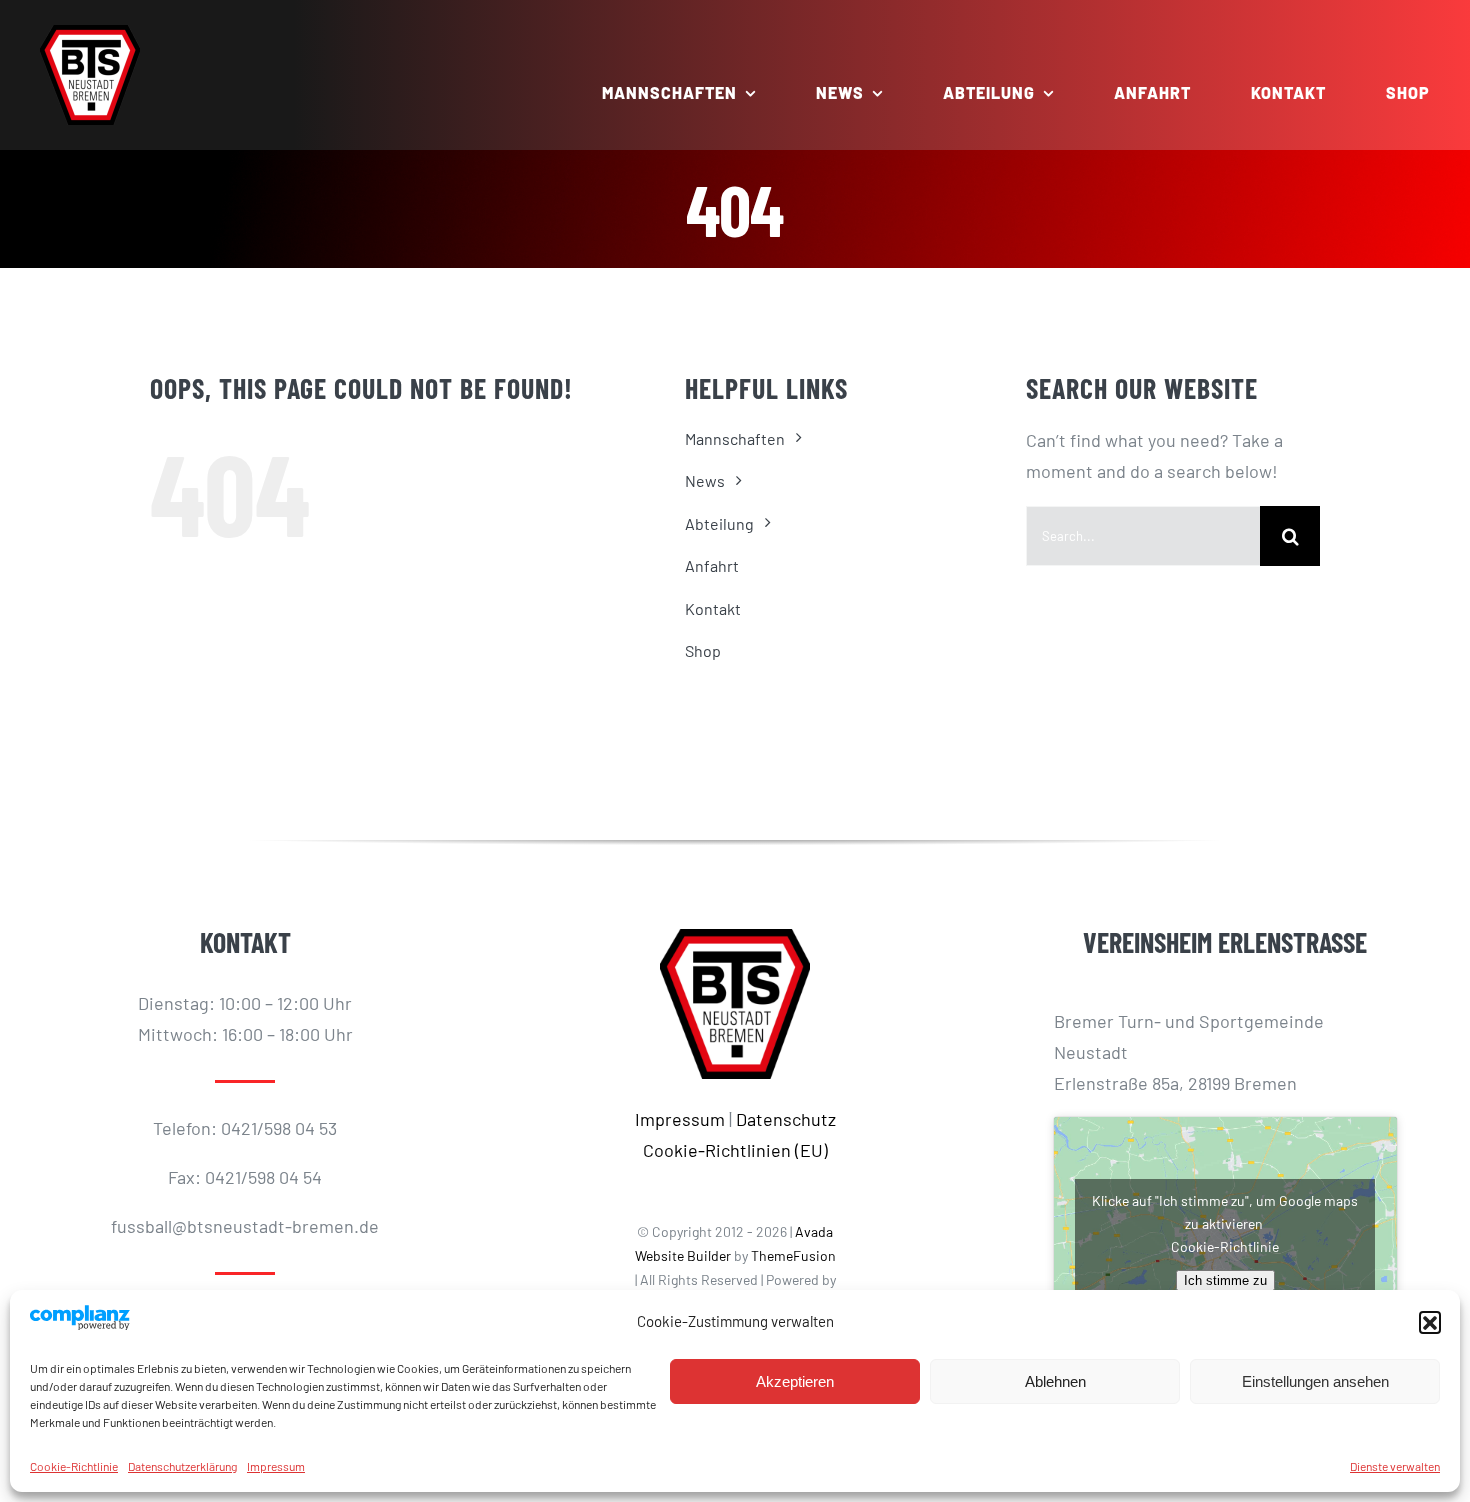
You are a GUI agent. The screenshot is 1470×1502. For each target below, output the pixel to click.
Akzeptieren (795, 1381)
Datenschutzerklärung (182, 1466)
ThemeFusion (793, 1255)
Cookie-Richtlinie (74, 1466)
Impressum (276, 1466)
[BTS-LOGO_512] (90, 34)
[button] (1430, 1322)
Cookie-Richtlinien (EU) (735, 1150)
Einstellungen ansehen (1315, 1381)
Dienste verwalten (1395, 1466)
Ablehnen (1055, 1381)
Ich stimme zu (1225, 1280)
